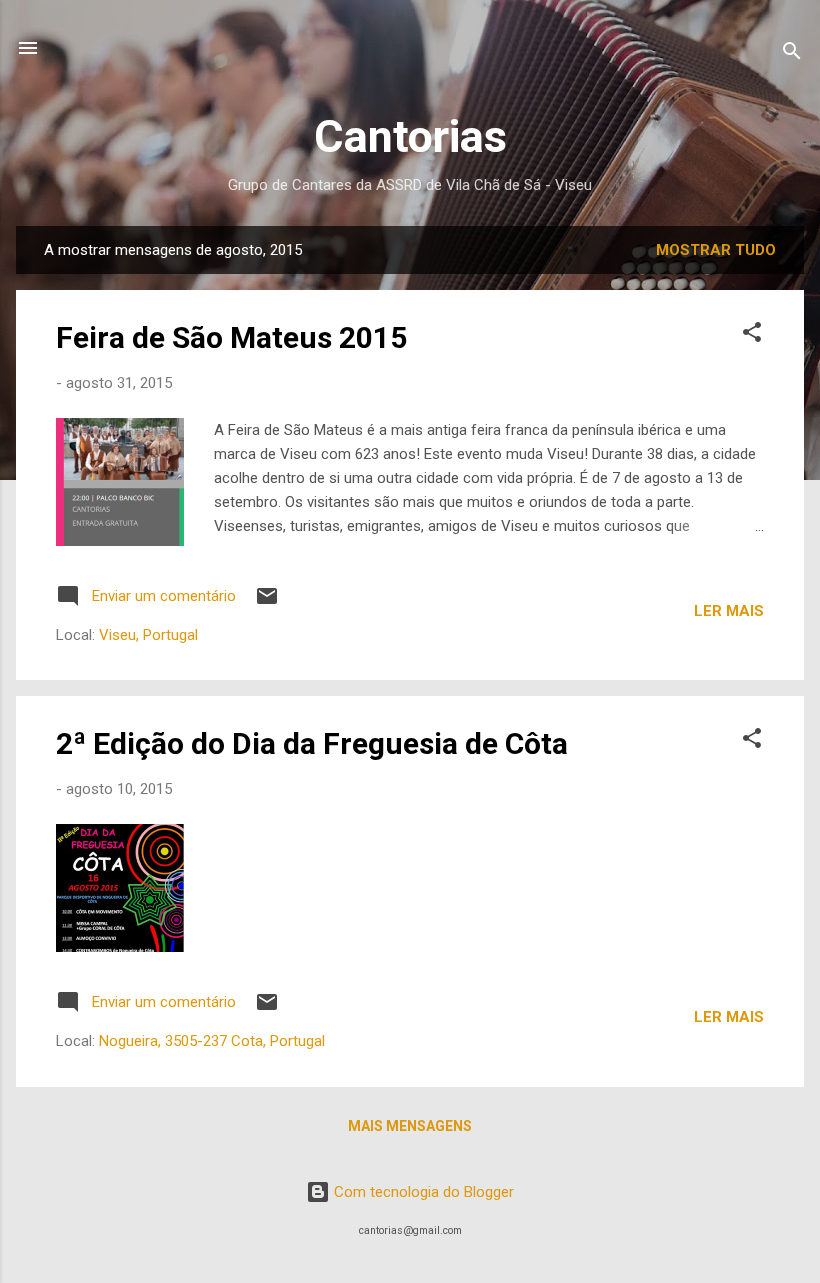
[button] (752, 335)
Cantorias (410, 136)
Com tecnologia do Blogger (422, 1192)
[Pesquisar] (792, 54)
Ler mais (729, 611)
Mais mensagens (410, 1126)
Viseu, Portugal (148, 635)
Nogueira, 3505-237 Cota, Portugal (212, 1041)
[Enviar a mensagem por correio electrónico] (267, 603)
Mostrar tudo (716, 250)
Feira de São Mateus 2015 (231, 337)
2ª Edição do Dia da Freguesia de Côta (312, 743)
